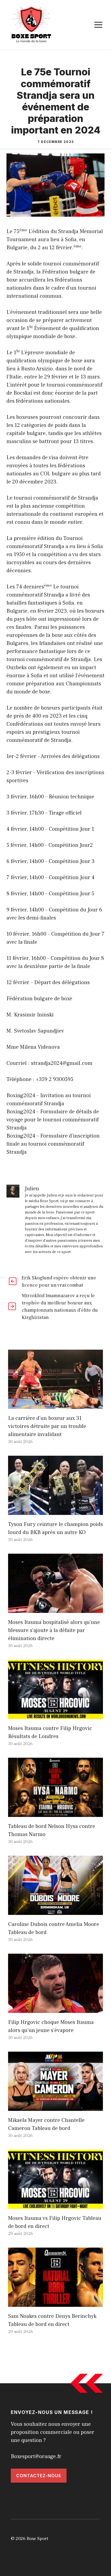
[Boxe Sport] (32, 24)
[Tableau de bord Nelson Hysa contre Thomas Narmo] (55, 1813)
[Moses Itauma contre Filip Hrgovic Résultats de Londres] (55, 1715)
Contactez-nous (39, 2476)
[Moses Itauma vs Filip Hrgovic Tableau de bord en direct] (55, 2205)
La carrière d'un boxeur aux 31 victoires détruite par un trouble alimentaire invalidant (47, 1426)
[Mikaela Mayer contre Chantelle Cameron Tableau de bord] (55, 2107)
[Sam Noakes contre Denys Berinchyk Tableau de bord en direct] (55, 2303)
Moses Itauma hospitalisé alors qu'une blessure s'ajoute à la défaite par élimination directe (54, 1630)
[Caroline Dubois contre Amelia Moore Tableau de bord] (55, 1911)
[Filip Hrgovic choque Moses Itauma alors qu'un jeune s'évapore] (55, 2009)
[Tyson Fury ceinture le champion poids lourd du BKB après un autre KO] (55, 1511)
